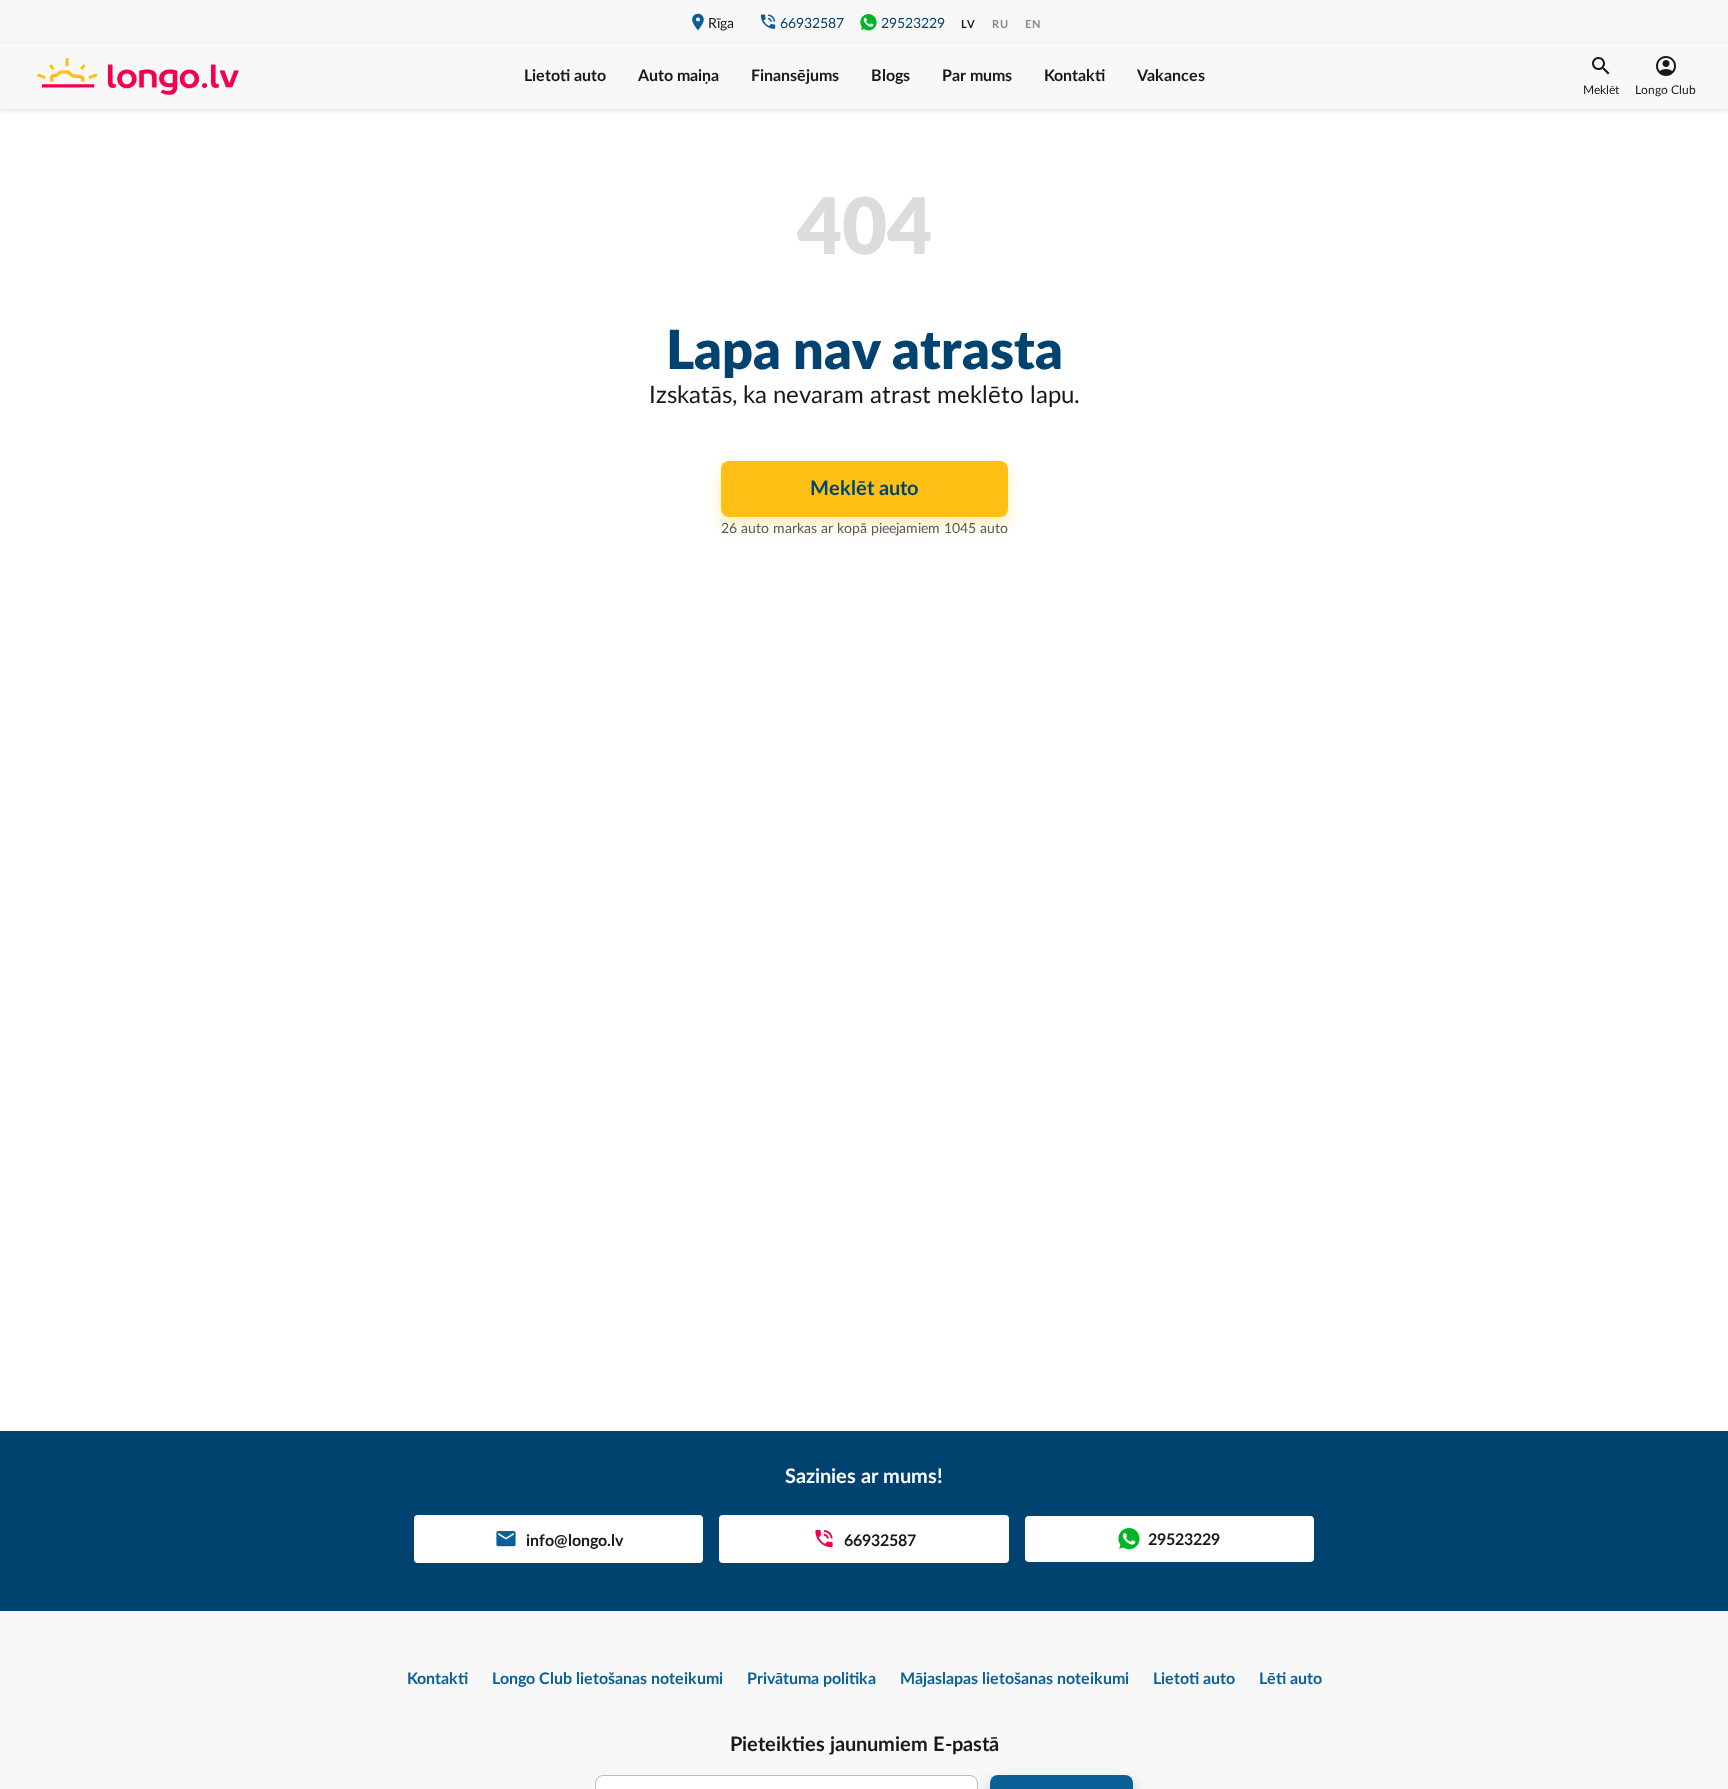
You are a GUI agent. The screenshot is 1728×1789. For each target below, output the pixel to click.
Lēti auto (1290, 1679)
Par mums (977, 76)
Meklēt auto (864, 489)
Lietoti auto (565, 76)
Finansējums (795, 76)
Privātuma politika (811, 1679)
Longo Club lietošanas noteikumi (607, 1679)
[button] (1601, 76)
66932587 (812, 24)
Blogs (890, 76)
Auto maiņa (678, 76)
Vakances (1171, 76)
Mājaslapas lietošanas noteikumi (1014, 1679)
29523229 (913, 24)
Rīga (721, 24)
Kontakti (1074, 76)
